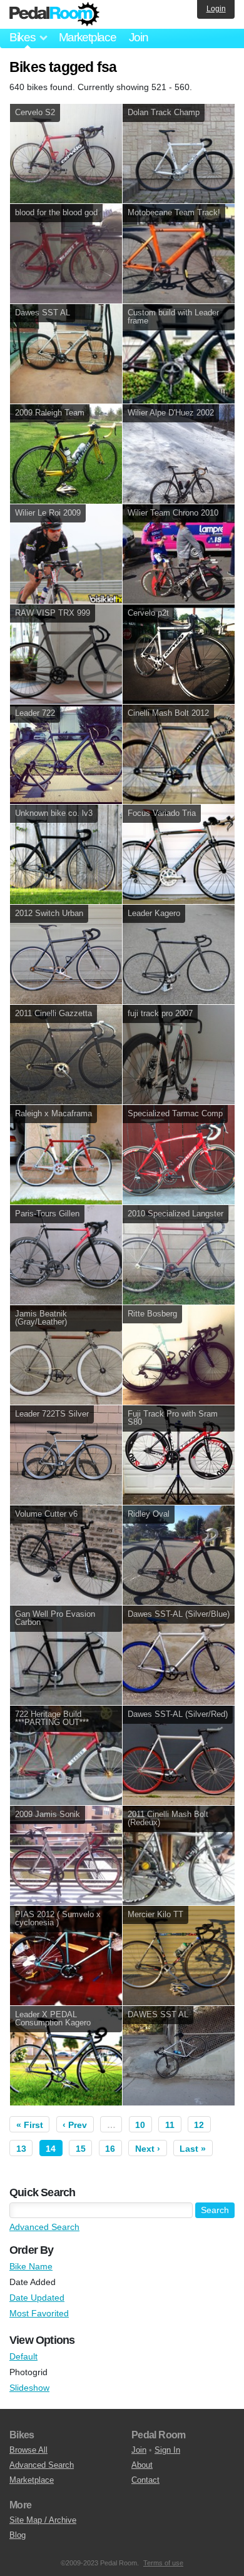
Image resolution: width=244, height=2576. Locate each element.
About (142, 2465)
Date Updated (37, 2298)
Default (23, 2356)
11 (170, 2125)
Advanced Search (44, 2227)
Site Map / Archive (43, 2520)
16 (110, 2149)
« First (30, 2125)
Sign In (167, 2450)
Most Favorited (39, 2313)
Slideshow (29, 2388)
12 (199, 2125)
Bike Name (31, 2266)
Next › (148, 2149)
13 (21, 2149)
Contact (145, 2480)
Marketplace (88, 37)
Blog (18, 2535)
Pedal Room (54, 14)
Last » (193, 2149)
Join (139, 37)
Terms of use (163, 2563)
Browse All (28, 2450)
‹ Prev (75, 2125)
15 (81, 2149)
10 (140, 2125)
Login (216, 9)
